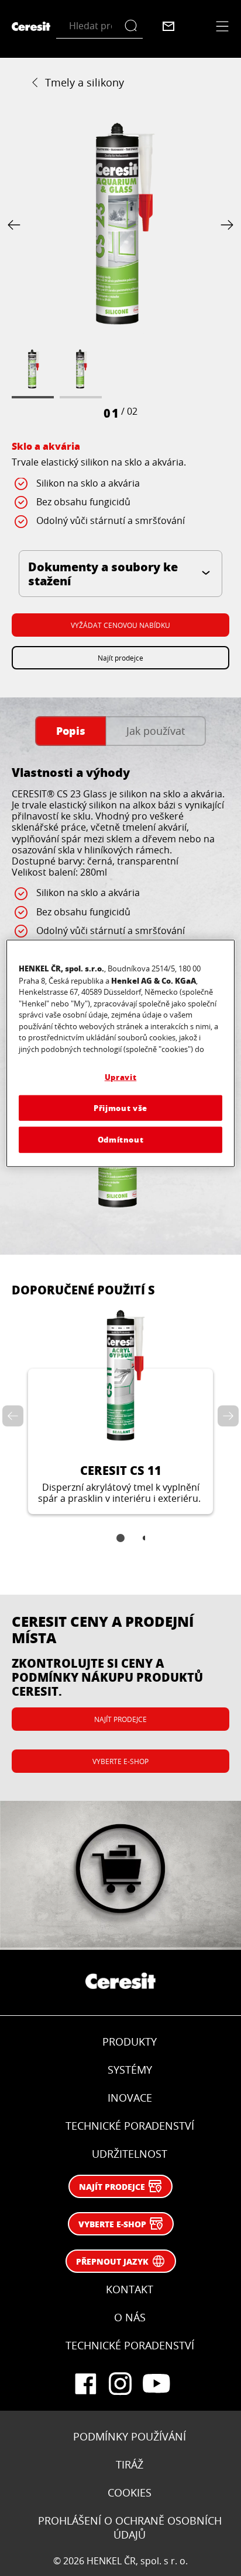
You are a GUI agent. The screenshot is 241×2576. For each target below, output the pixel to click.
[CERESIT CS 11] (120, 1410)
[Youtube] (156, 2384)
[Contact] (168, 26)
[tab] (70, 731)
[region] (120, 1053)
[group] (120, 269)
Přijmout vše (120, 1108)
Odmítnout (121, 1139)
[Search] (134, 26)
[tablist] (120, 1546)
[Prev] (16, 225)
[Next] (225, 225)
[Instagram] (120, 2384)
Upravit (121, 1077)
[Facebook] (85, 2384)
